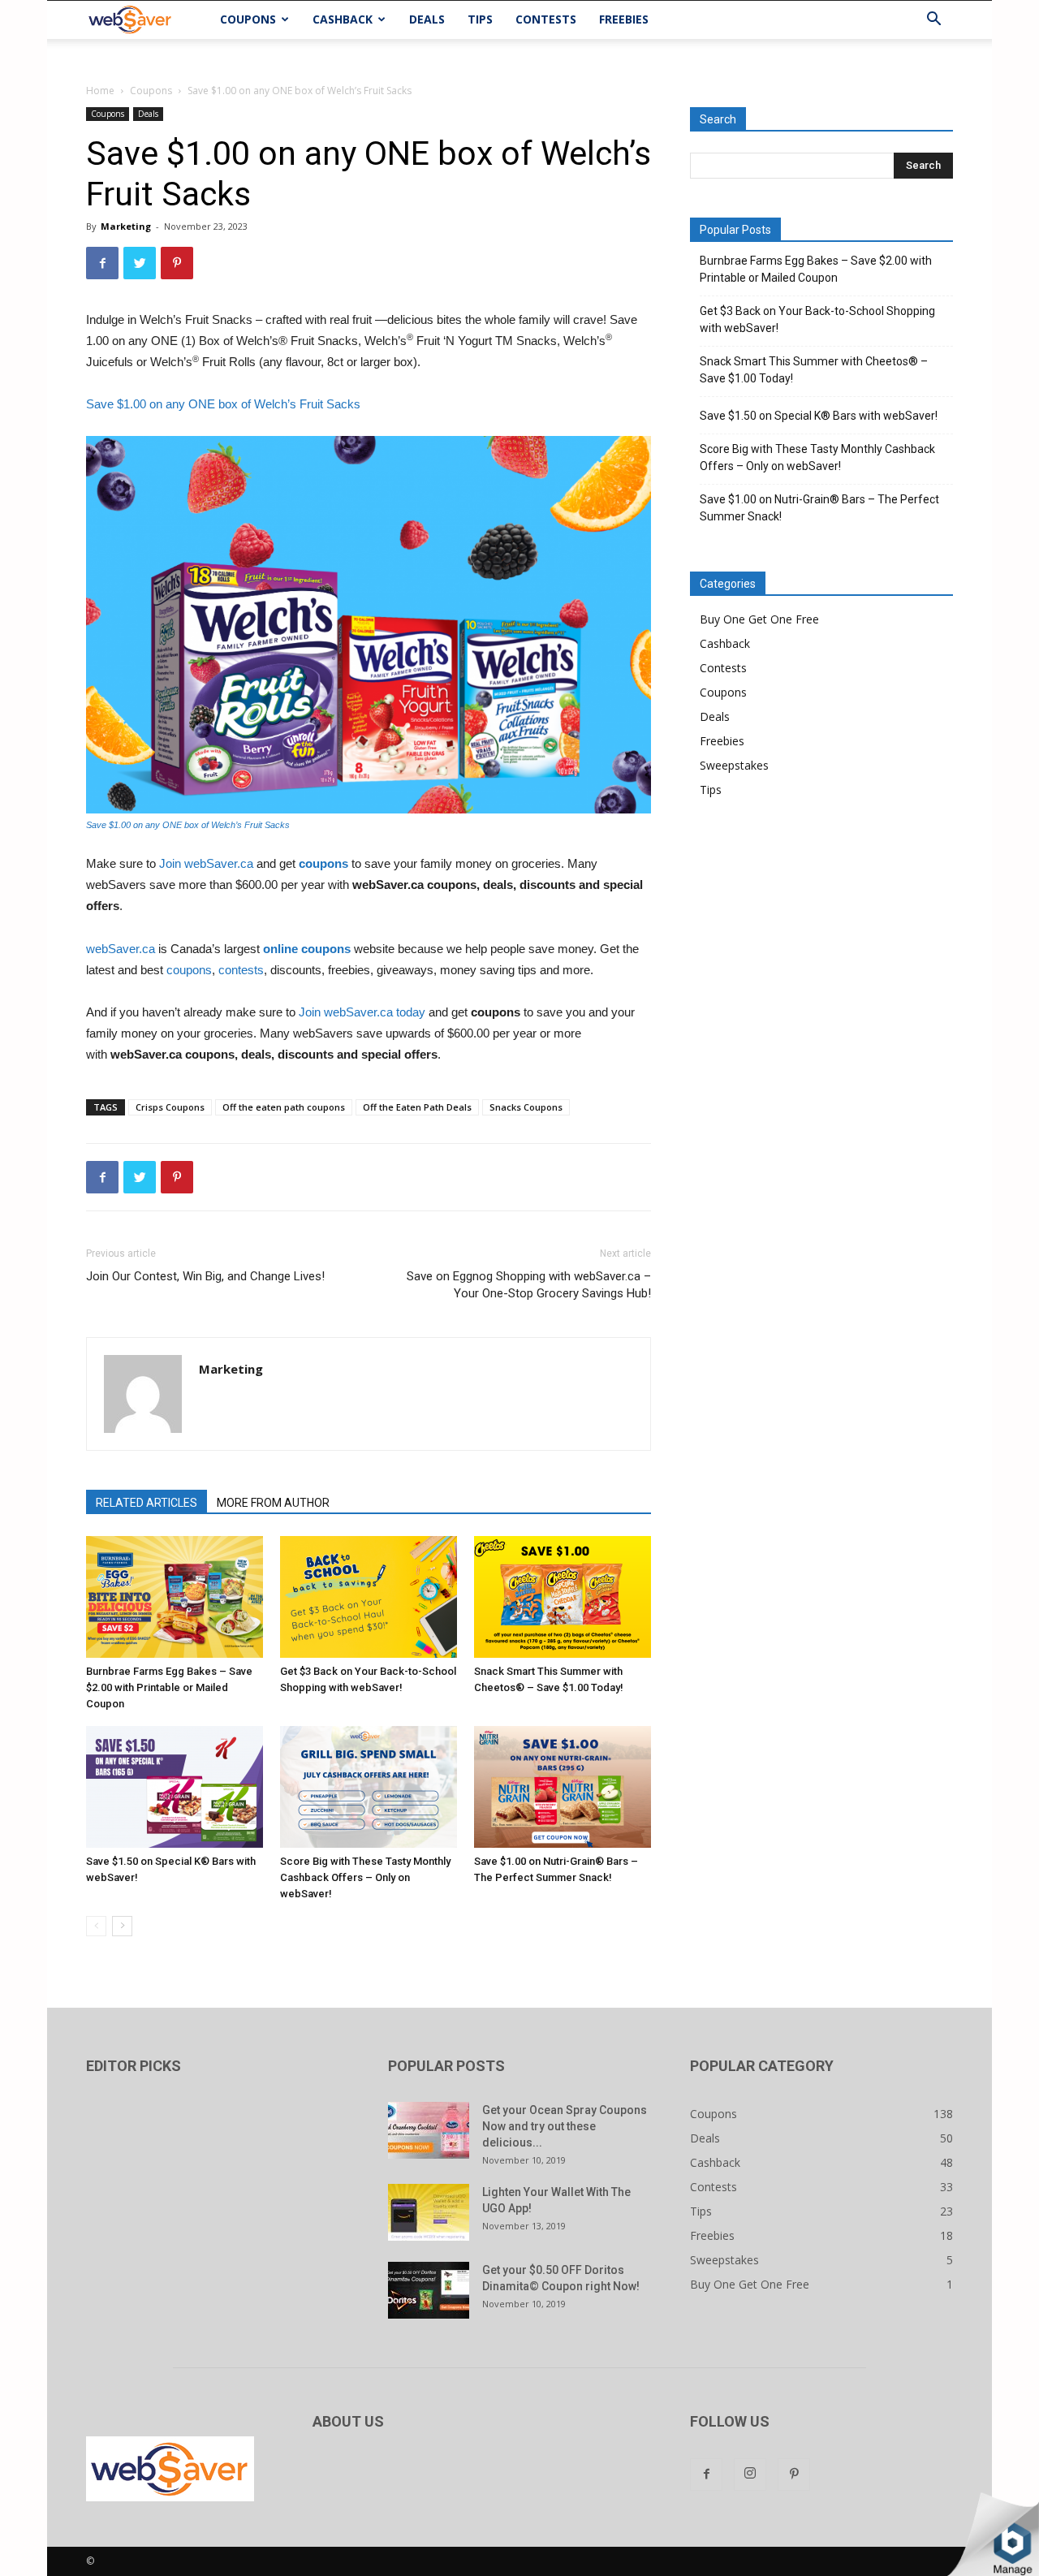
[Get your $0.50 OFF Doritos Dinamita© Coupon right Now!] (429, 2290)
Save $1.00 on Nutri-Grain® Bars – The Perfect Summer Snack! (819, 508)
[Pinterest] (794, 2475)
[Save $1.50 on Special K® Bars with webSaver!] (175, 1787)
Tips (480, 19)
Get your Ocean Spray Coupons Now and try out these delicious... (565, 2126)
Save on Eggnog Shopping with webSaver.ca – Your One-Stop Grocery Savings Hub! (529, 1285)
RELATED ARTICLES (147, 1503)
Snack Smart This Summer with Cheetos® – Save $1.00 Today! (814, 370)
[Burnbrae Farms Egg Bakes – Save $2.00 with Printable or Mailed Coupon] (175, 1597)
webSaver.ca (121, 949)
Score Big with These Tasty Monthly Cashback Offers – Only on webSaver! (365, 1877)
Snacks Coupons (526, 1107)
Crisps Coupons (170, 1107)
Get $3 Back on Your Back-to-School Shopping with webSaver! (817, 319)
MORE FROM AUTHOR (273, 1503)
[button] (933, 21)
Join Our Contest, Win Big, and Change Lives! (205, 1276)
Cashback (343, 19)
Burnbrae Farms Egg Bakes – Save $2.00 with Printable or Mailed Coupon (169, 1687)
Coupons (248, 19)
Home (100, 91)
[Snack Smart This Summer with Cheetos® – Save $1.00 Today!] (563, 1597)
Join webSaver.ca (206, 863)
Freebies (624, 19)
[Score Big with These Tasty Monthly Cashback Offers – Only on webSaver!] (369, 1787)
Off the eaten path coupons (284, 1107)
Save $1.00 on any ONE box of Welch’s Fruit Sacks (223, 404)
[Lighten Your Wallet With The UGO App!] (429, 2212)
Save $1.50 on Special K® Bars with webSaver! (819, 416)
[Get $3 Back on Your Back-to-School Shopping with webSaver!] (369, 1597)
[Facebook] (706, 2475)
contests (241, 970)
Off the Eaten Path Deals (417, 1107)
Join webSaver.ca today (362, 1012)
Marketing (126, 226)
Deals (427, 19)
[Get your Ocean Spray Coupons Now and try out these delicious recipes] (429, 2130)
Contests (546, 19)
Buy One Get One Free (759, 619)
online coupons (307, 949)
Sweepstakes (734, 765)
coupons (325, 863)
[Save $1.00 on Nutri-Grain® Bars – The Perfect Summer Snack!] (563, 1787)
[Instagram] (750, 2475)
